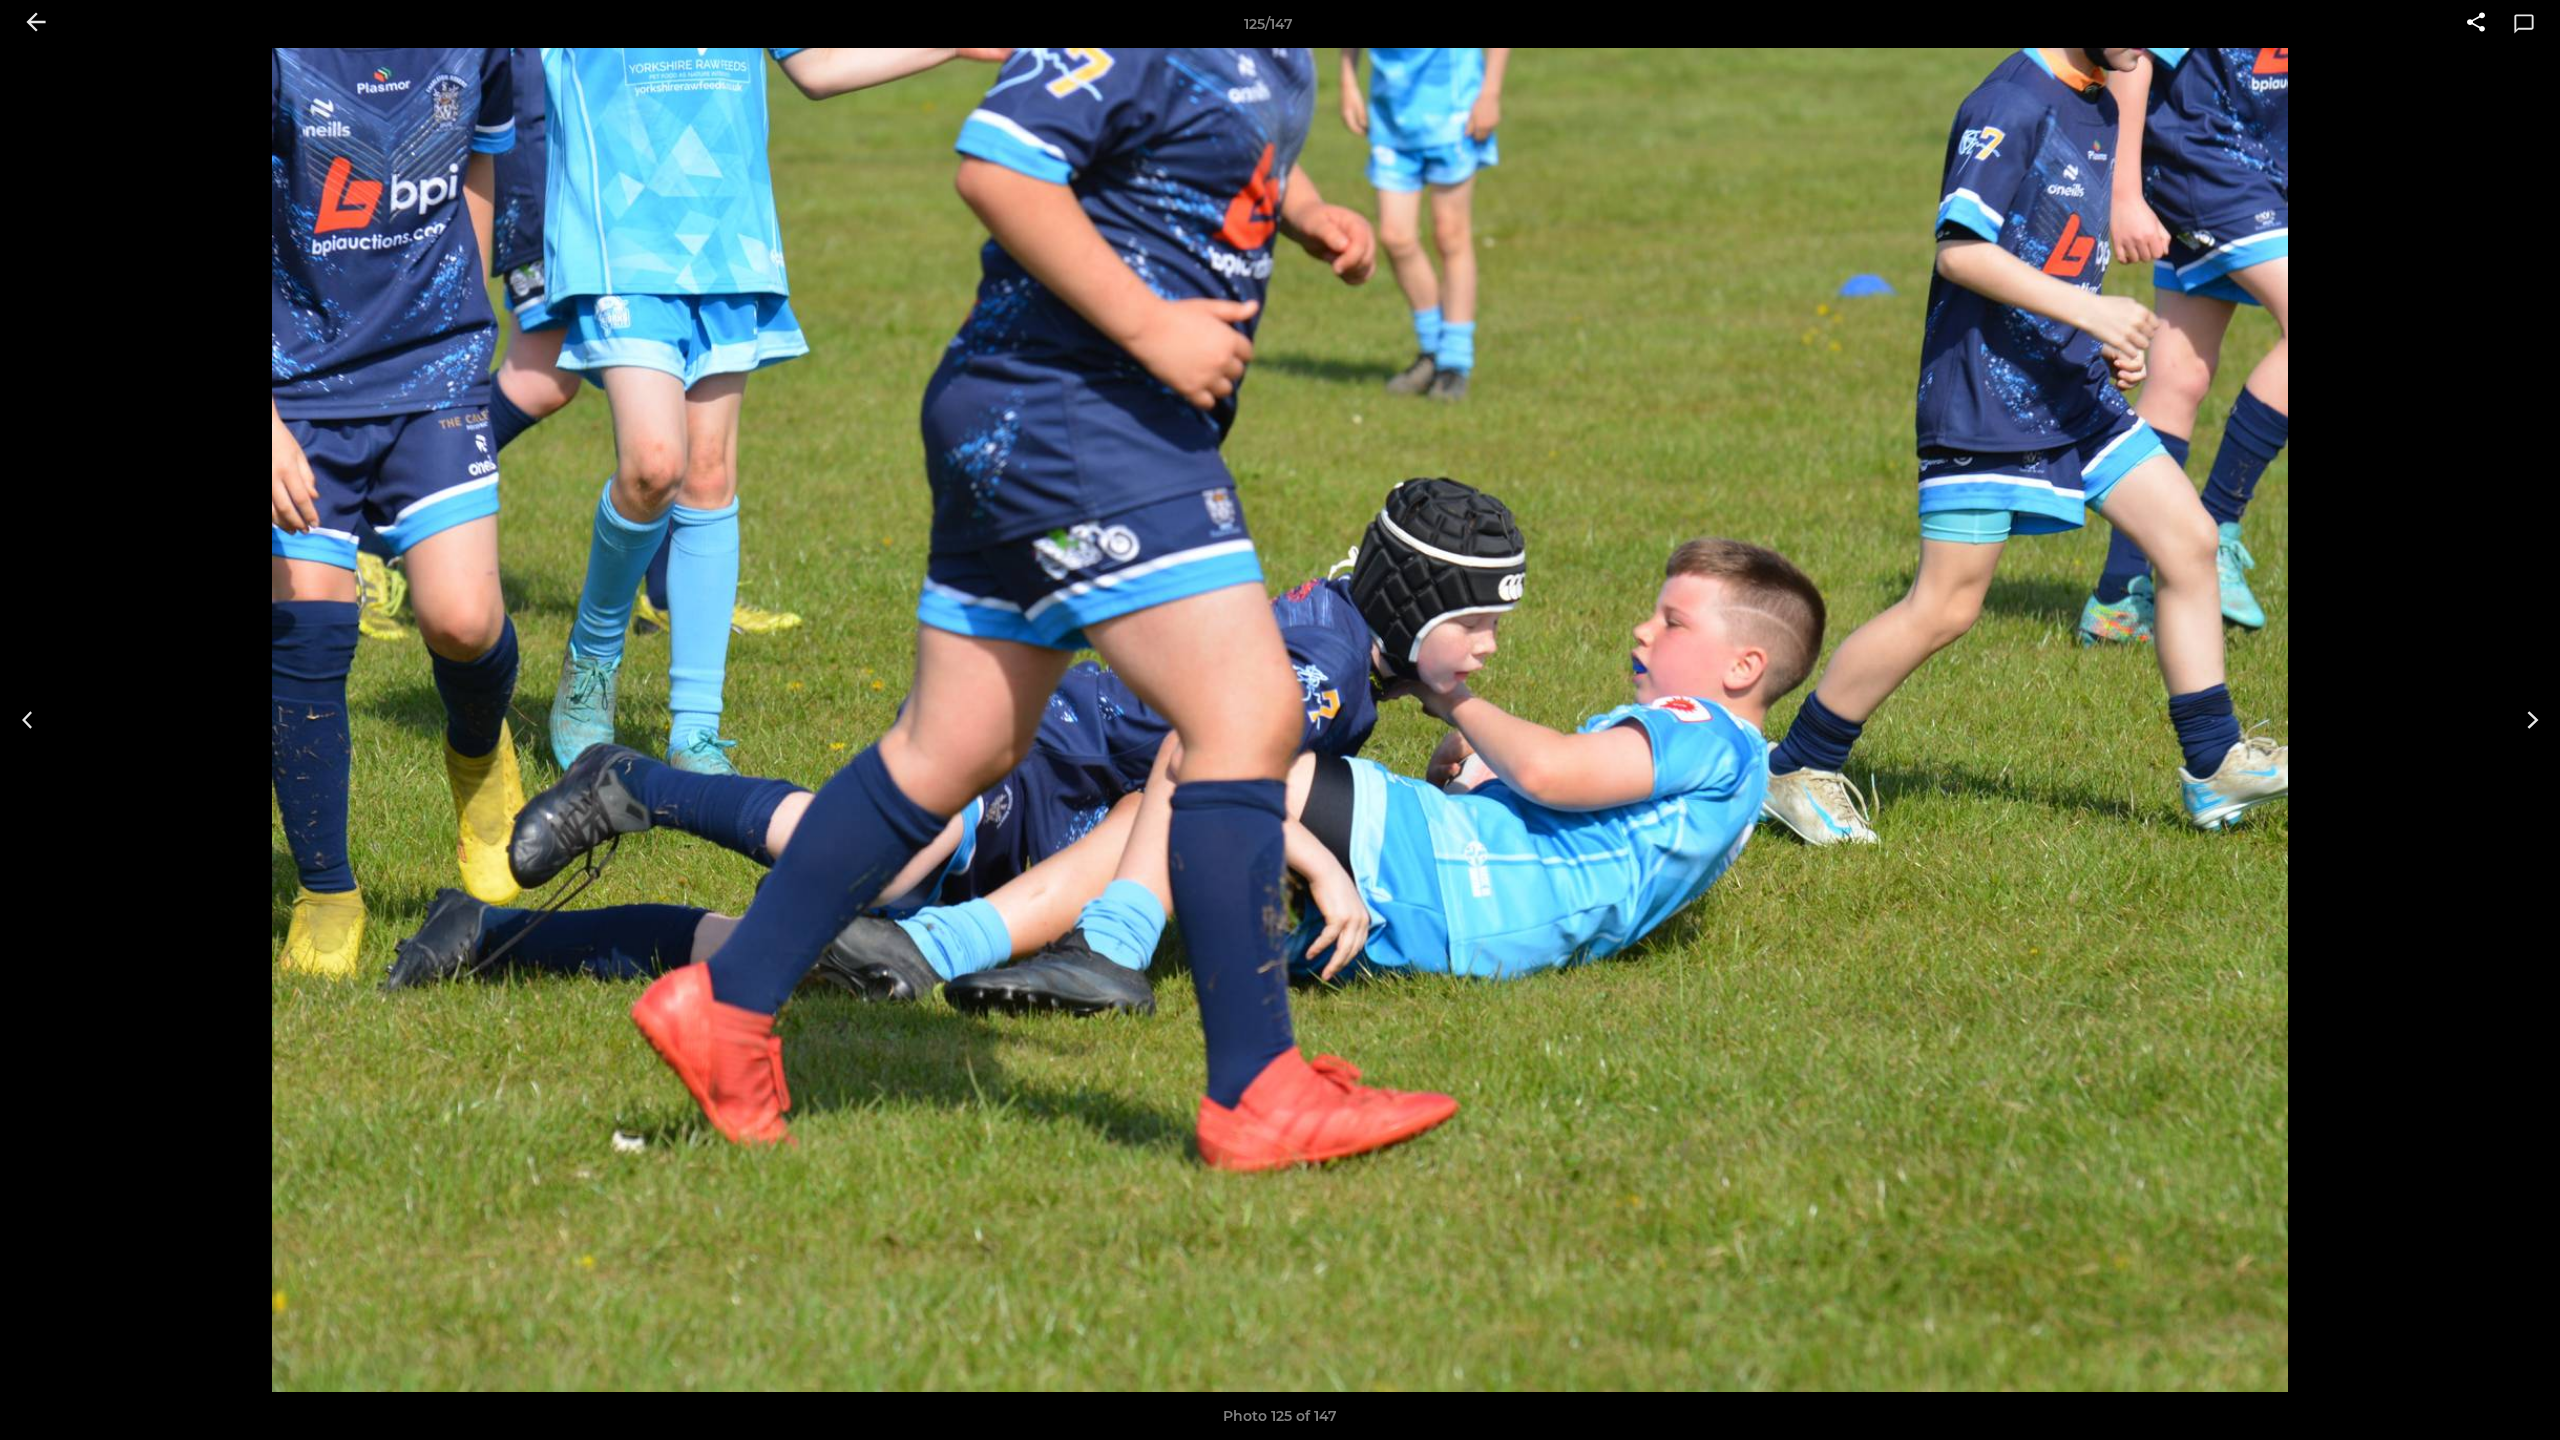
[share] (2476, 24)
